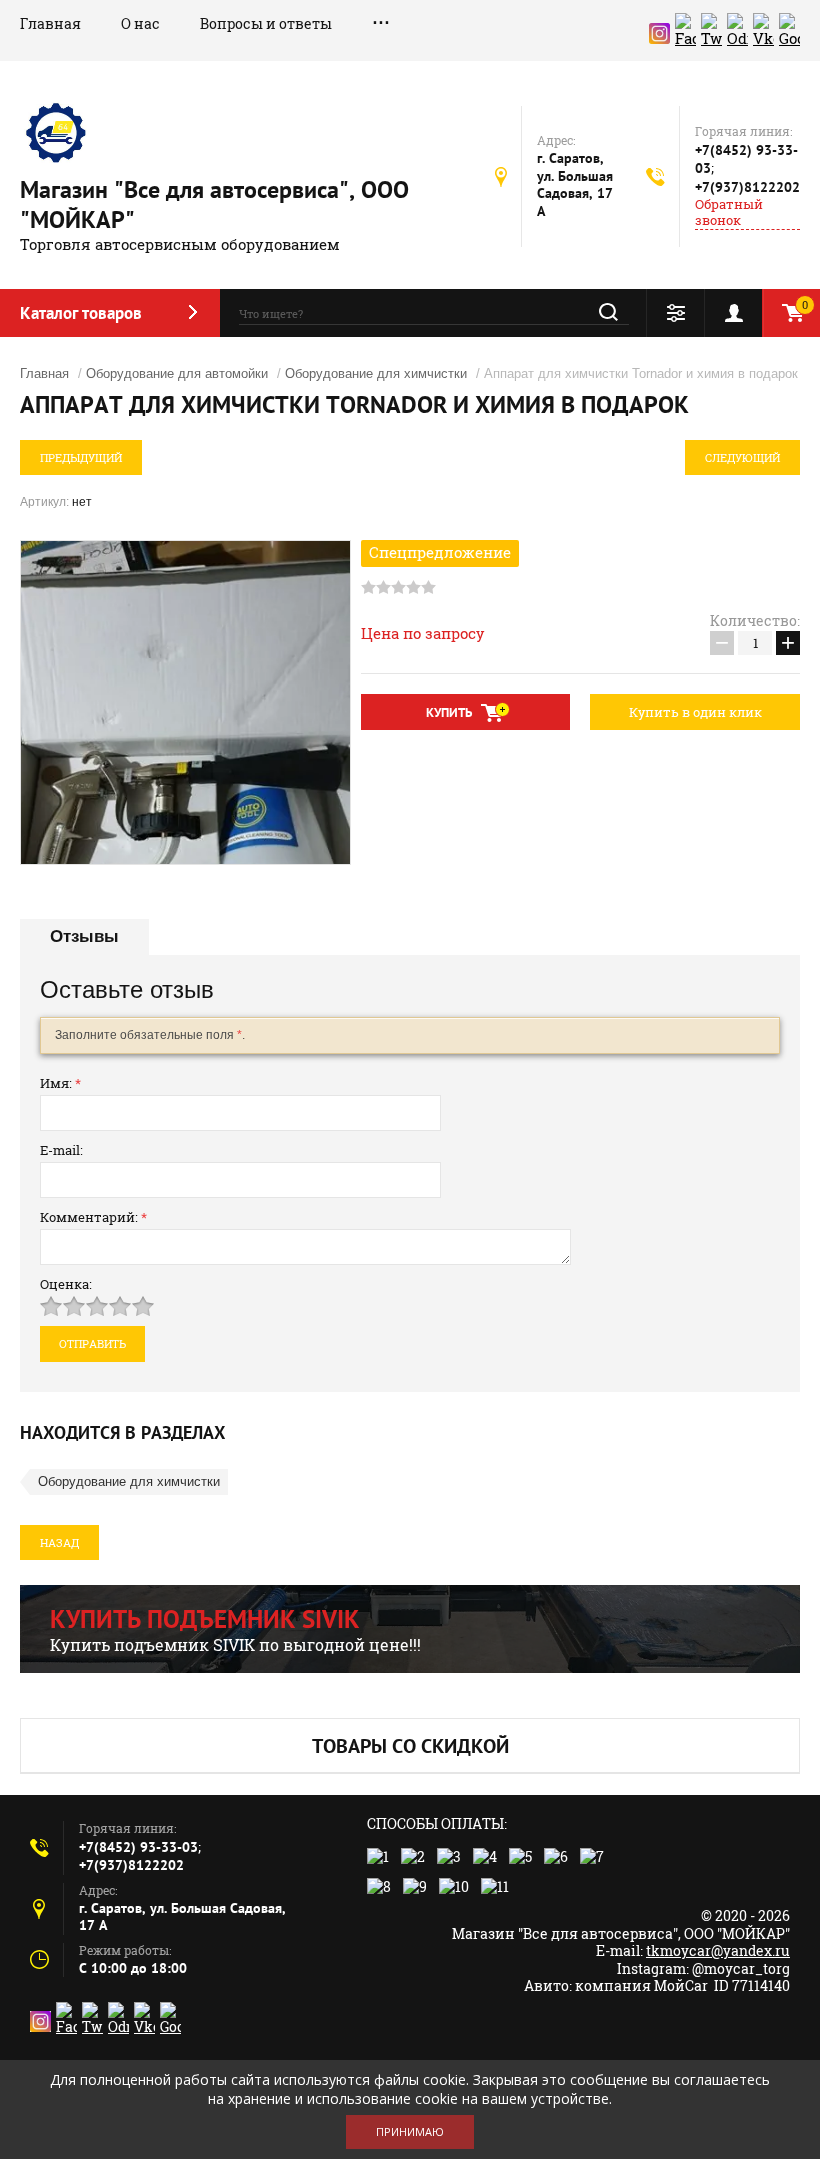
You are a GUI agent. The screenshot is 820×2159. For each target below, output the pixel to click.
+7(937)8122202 (747, 187)
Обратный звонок (729, 212)
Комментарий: (93, 1217)
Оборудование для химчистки (376, 373)
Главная (50, 23)
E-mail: (61, 1150)
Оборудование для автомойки (177, 373)
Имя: (60, 1083)
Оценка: (66, 1284)
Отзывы (84, 936)
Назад (59, 1542)
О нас (140, 23)
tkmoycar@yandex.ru (718, 1950)
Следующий (742, 457)
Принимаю (410, 2131)
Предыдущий (81, 457)
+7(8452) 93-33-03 (138, 1847)
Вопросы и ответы (266, 23)
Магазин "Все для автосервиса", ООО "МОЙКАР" (214, 204)
